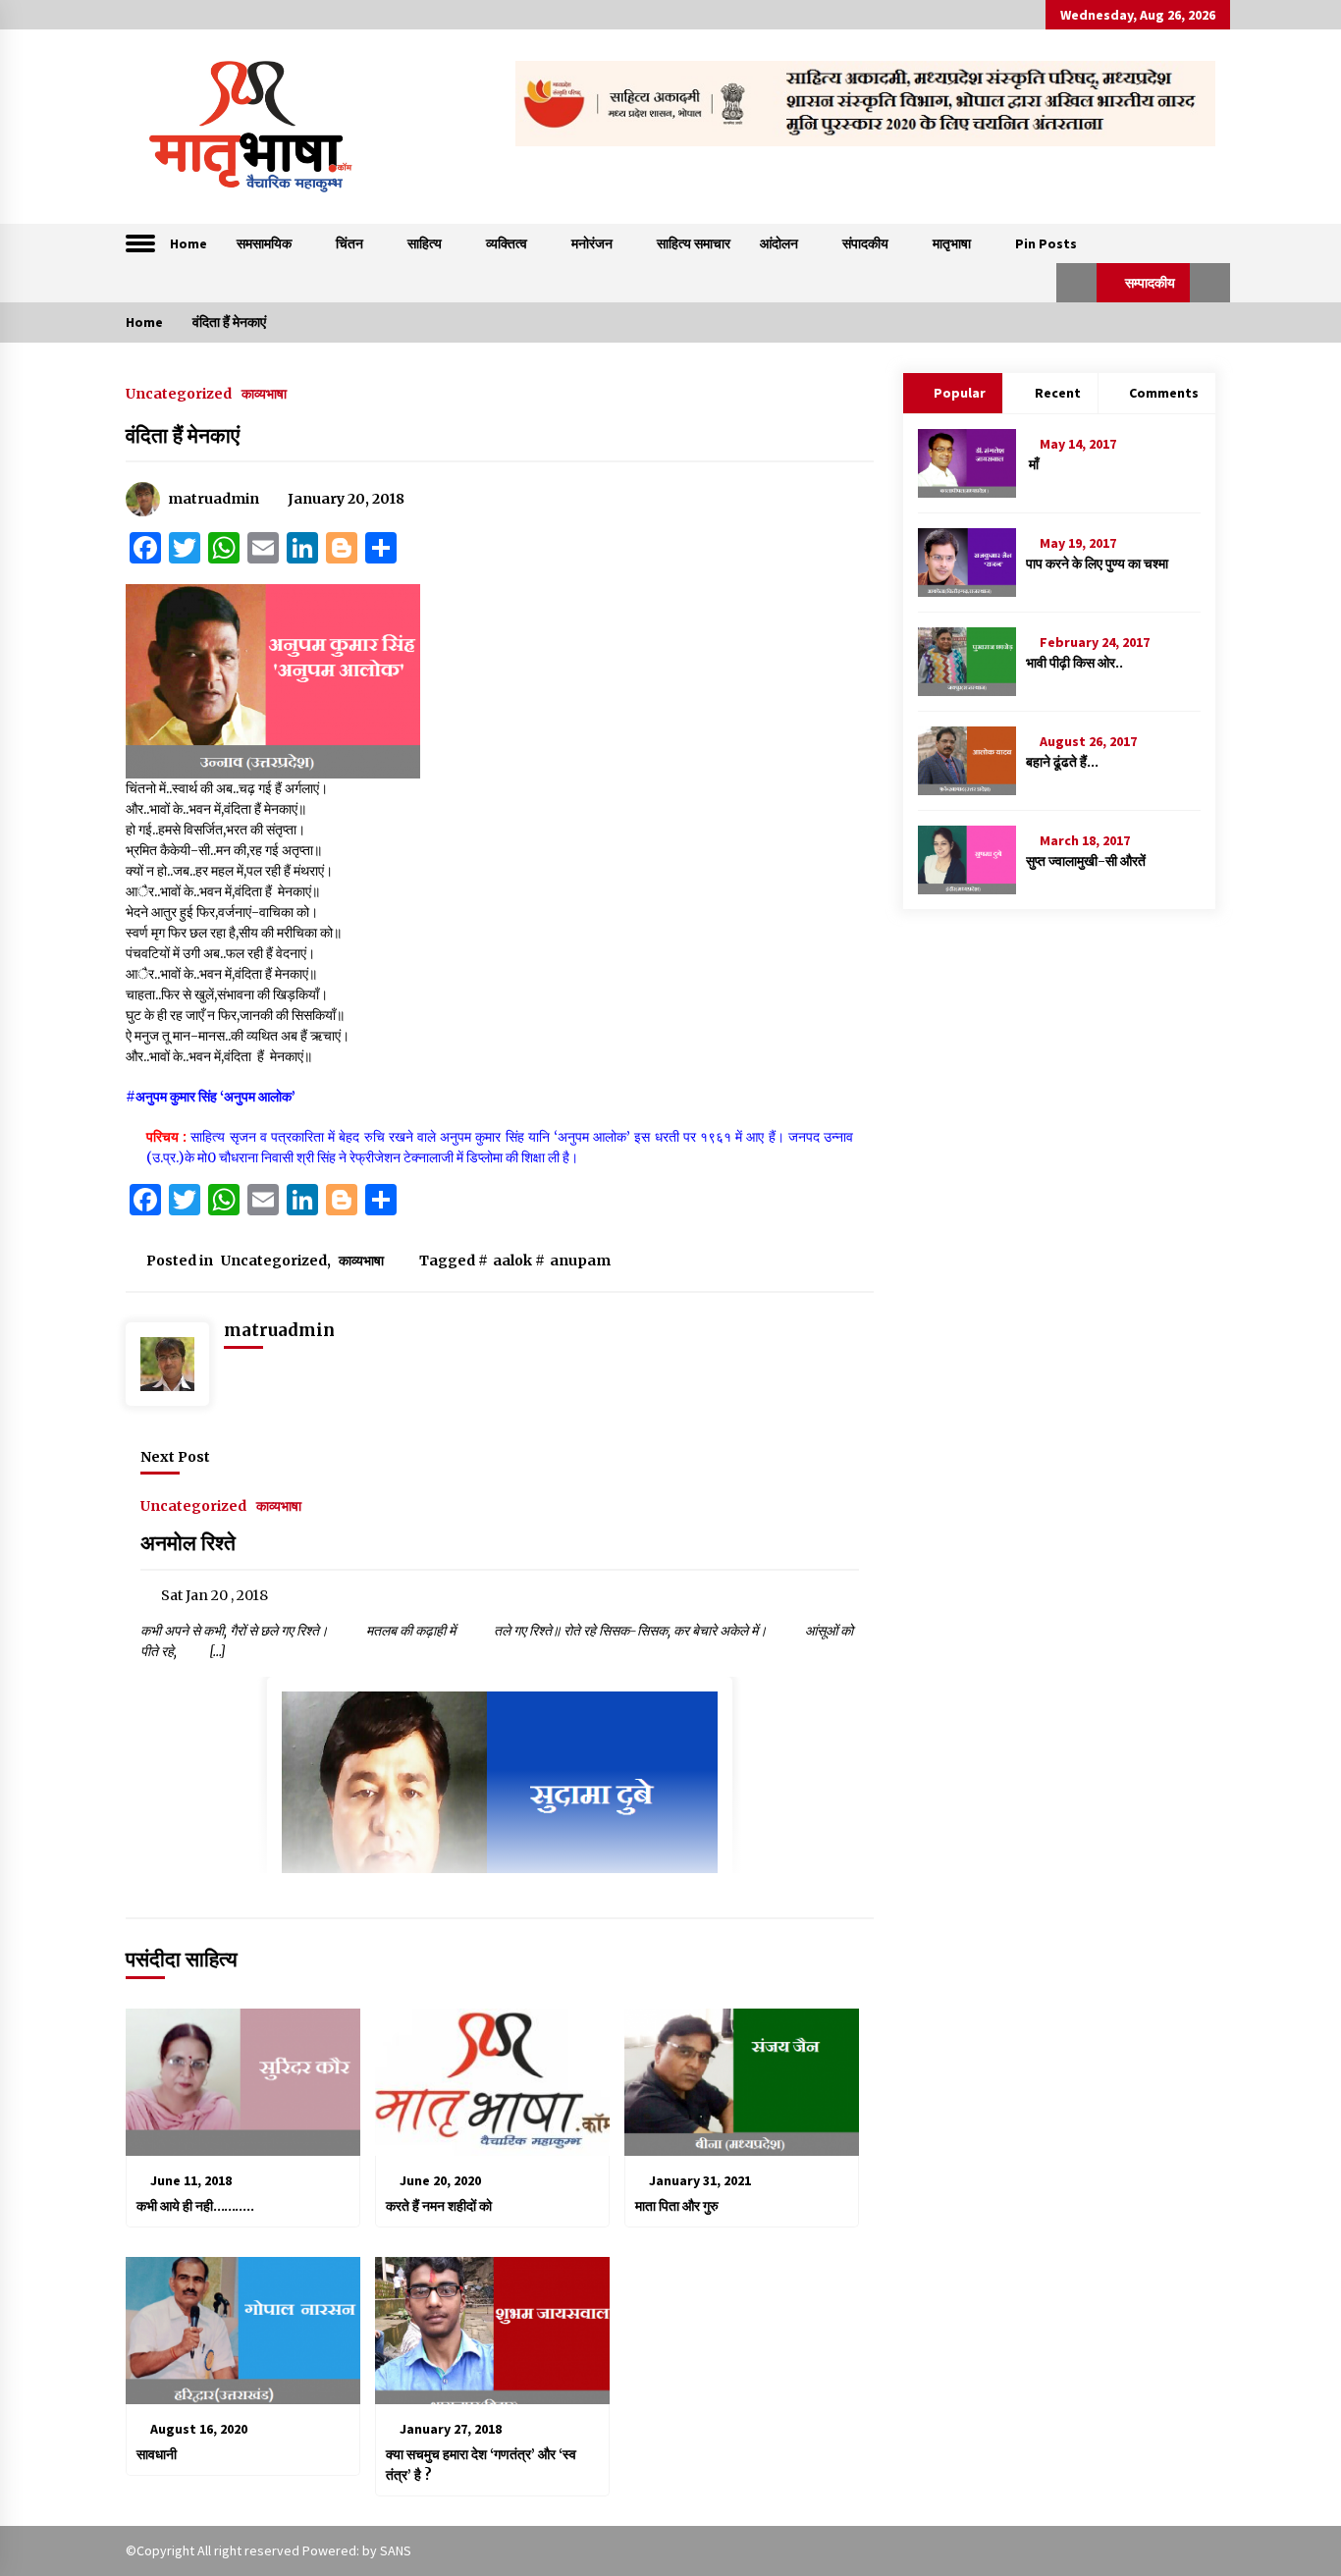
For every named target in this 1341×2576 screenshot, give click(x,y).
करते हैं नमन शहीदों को (439, 2206)
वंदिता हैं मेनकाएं (183, 435)
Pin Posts (1046, 243)
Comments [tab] (1164, 393)
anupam (580, 1261)
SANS (396, 2550)
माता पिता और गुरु (677, 2206)
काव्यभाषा (264, 393)
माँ (1032, 464)
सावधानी (157, 2454)
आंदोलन (779, 243)
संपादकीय (865, 243)
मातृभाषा (952, 243)
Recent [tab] (1058, 393)
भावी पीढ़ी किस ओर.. (1074, 663)
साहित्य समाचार (694, 243)
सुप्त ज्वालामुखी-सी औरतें (1086, 861)
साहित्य (425, 243)
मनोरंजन (592, 243)
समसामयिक (264, 243)
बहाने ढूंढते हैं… (1062, 762)
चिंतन (349, 243)
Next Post (175, 1457)
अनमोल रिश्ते (190, 1543)
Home (188, 243)
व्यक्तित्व (507, 243)
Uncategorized (179, 393)
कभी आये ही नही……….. (195, 2206)
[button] (1076, 283)
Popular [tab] (960, 393)
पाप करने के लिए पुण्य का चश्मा (1097, 563)
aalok (512, 1261)
